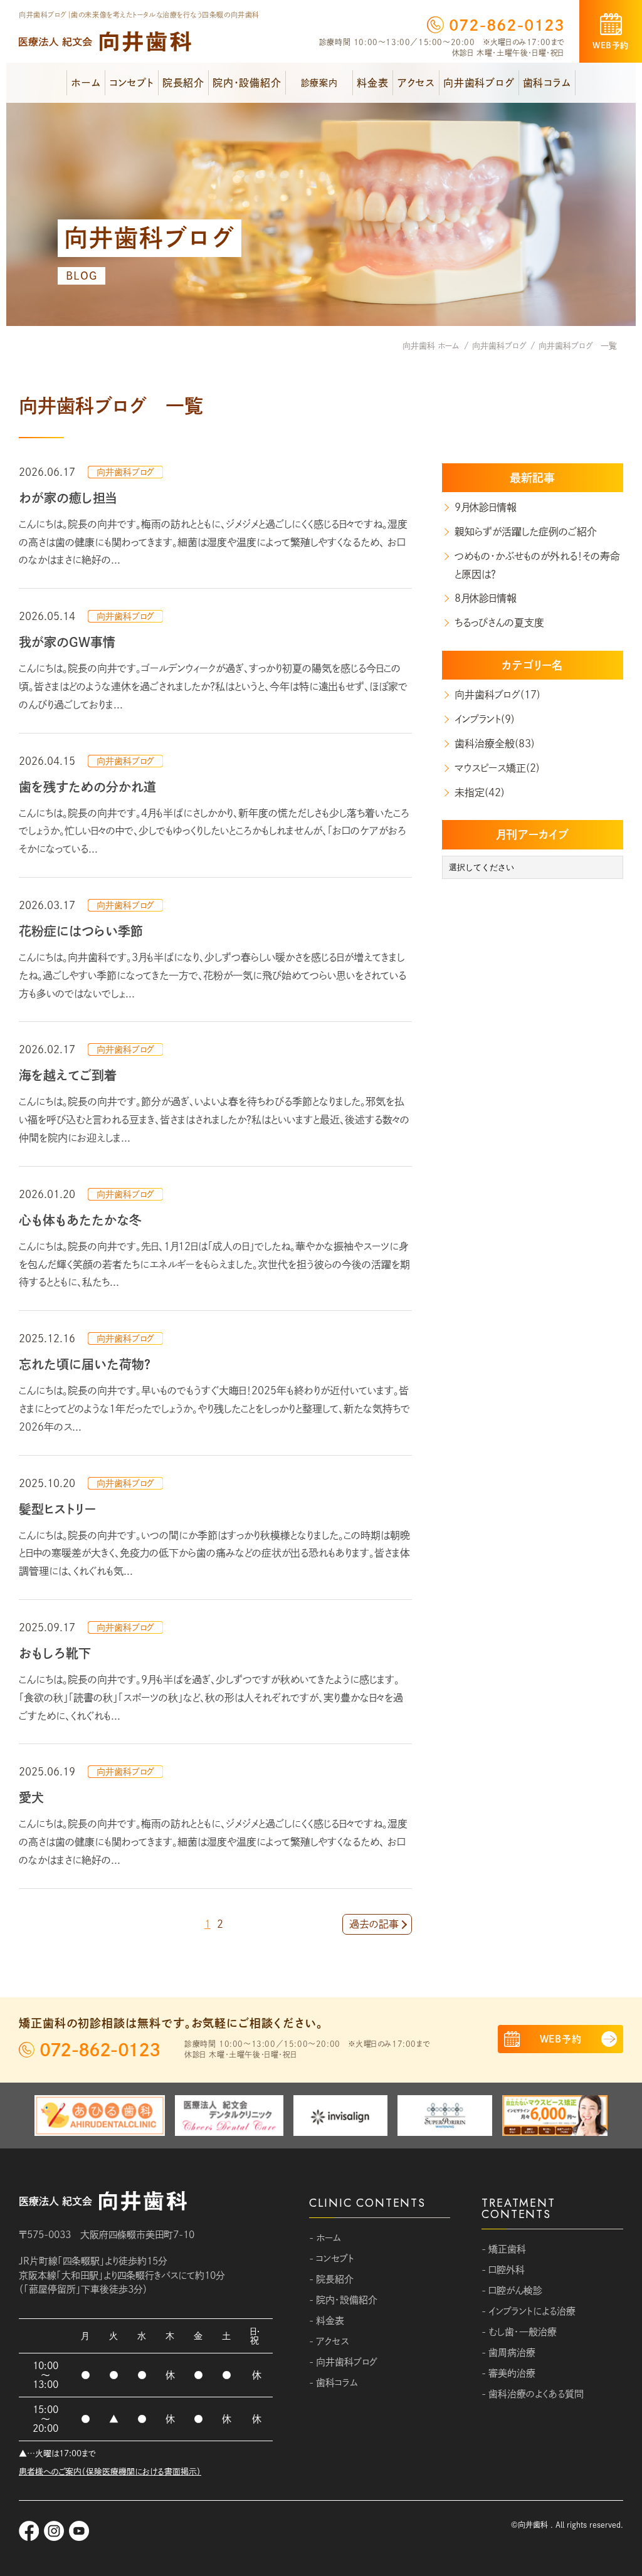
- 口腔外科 (503, 2270)
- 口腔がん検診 (512, 2290)
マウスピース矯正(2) (497, 768)
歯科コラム (547, 83)
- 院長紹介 (331, 2279)
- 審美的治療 (508, 2373)
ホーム (86, 83)
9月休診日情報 (486, 507)
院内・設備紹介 (247, 83)
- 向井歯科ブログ (343, 2362)
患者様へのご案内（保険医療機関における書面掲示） (110, 2472)
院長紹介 (183, 83)
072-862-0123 (507, 25)
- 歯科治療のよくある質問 (533, 2394)
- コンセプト (332, 2258)
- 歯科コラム (334, 2383)
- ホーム (325, 2238)
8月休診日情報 (486, 598)
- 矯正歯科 (504, 2249)
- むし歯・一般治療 (519, 2332)
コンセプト (132, 83)
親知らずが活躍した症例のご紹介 (526, 532)
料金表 (372, 83)
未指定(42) (480, 792)
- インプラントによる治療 (529, 2311)
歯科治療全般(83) (495, 744)
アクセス (416, 83)
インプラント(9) (485, 719)
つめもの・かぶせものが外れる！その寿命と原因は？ (537, 565)
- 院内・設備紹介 (343, 2300)
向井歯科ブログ (479, 83)
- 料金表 (327, 2321)
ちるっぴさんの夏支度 (499, 623)
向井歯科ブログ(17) (497, 695)
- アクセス (329, 2341)
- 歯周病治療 (508, 2353)
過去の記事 (374, 1924)
